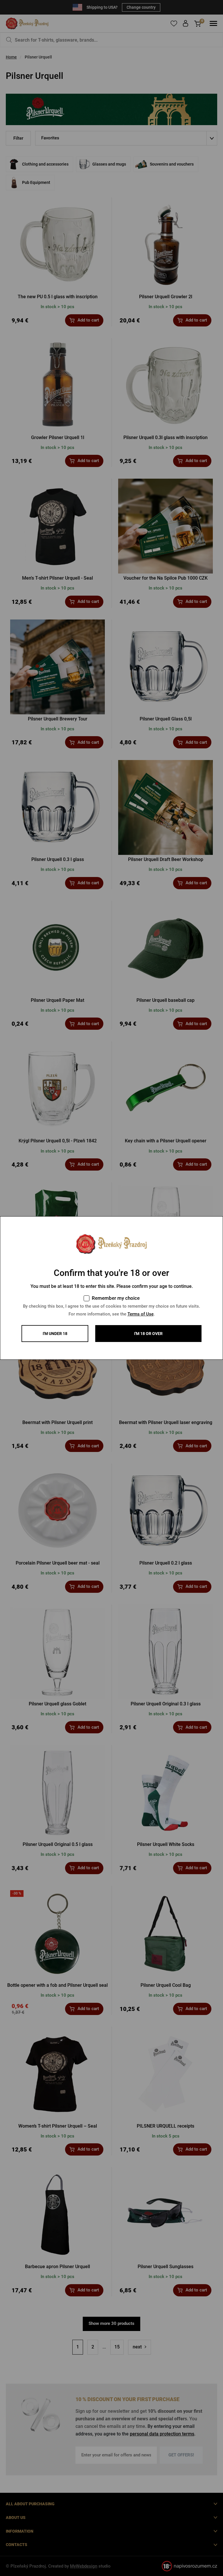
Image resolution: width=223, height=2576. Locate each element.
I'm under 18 (55, 1334)
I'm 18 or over (148, 1334)
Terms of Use (141, 1314)
